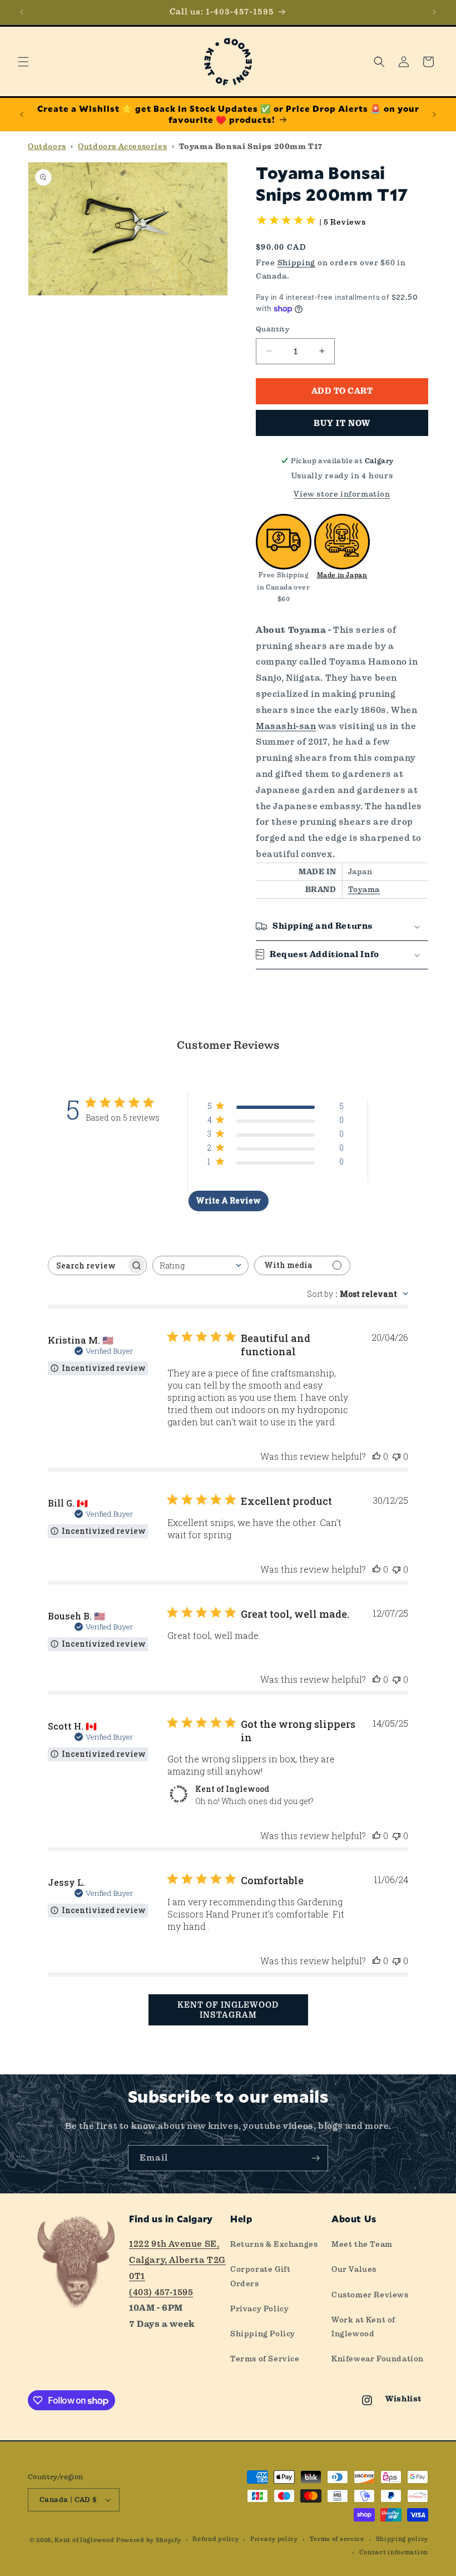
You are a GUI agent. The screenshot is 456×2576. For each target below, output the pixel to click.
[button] (23, 62)
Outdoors (47, 146)
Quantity (272, 329)
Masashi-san (286, 726)
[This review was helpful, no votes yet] (376, 1456)
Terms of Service (265, 2359)
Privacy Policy (259, 2309)
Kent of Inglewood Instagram (228, 2010)
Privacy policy (274, 2539)
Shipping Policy (263, 2334)
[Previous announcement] (22, 12)
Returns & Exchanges (274, 2244)
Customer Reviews (370, 2295)
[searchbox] (87, 1265)
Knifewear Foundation (378, 2359)
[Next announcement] (434, 12)
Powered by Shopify (149, 2540)
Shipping (297, 262)
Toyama (364, 889)
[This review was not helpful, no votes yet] (396, 1456)
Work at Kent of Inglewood (363, 2327)
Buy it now (342, 423)
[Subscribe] (315, 2158)
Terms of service (337, 2539)
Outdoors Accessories (122, 146)
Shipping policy (402, 2539)
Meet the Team (362, 2244)
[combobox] (200, 1265)
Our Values (354, 2269)
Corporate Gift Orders (260, 2276)
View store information (342, 494)
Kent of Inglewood (84, 2540)
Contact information (394, 2552)
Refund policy (215, 2539)
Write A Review (228, 1200)
